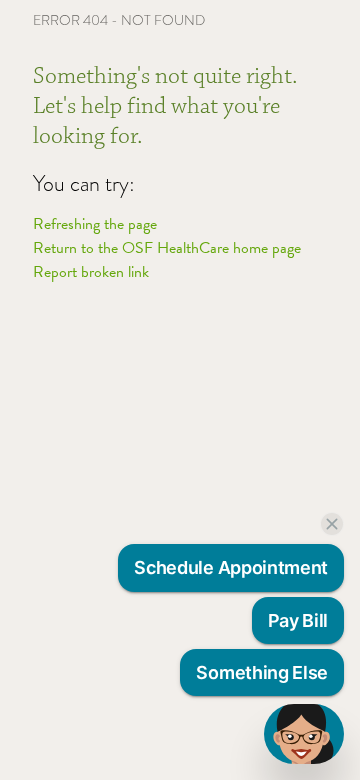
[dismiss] (332, 524)
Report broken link (91, 272)
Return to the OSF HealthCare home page (167, 248)
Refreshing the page (95, 224)
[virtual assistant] (304, 734)
